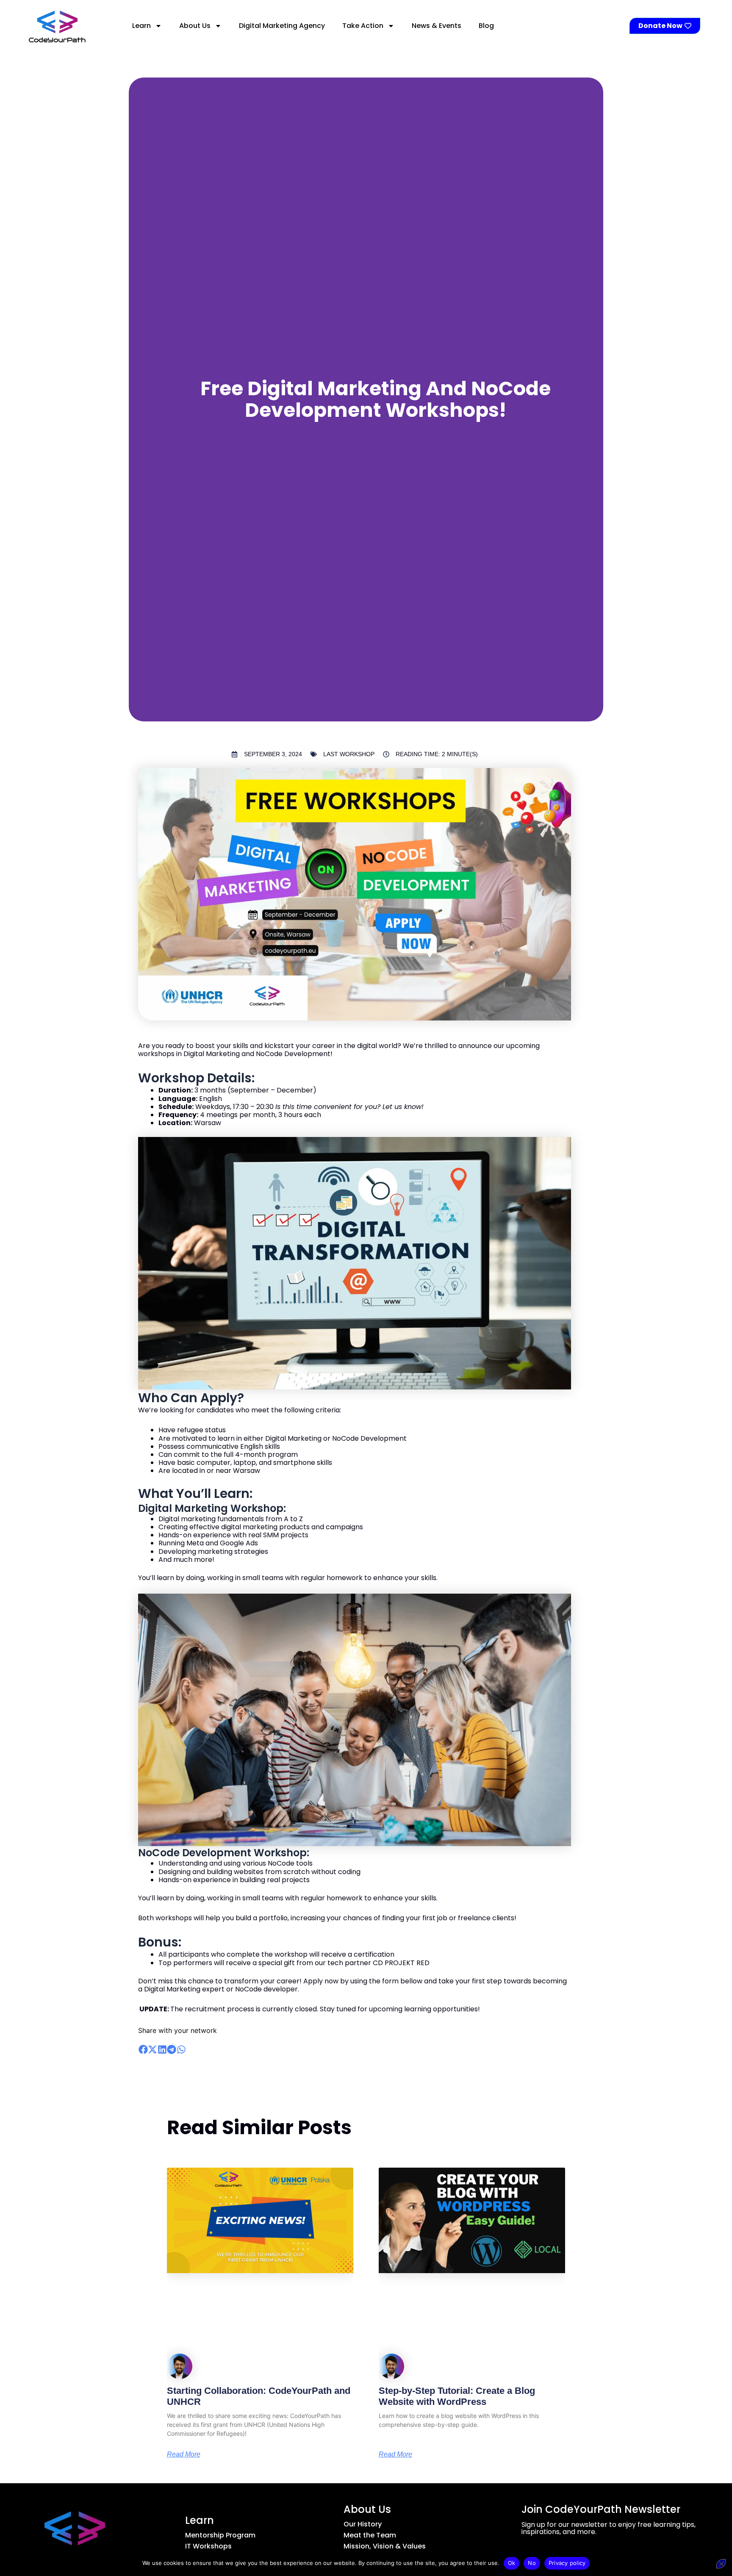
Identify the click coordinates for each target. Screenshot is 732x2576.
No (532, 2563)
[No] (721, 2564)
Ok (512, 2563)
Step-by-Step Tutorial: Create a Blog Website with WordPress (457, 2396)
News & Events (437, 26)
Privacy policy (567, 2563)
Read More (184, 2454)
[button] (143, 2050)
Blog (486, 26)
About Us (195, 26)
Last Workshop (349, 754)
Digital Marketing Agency (282, 26)
